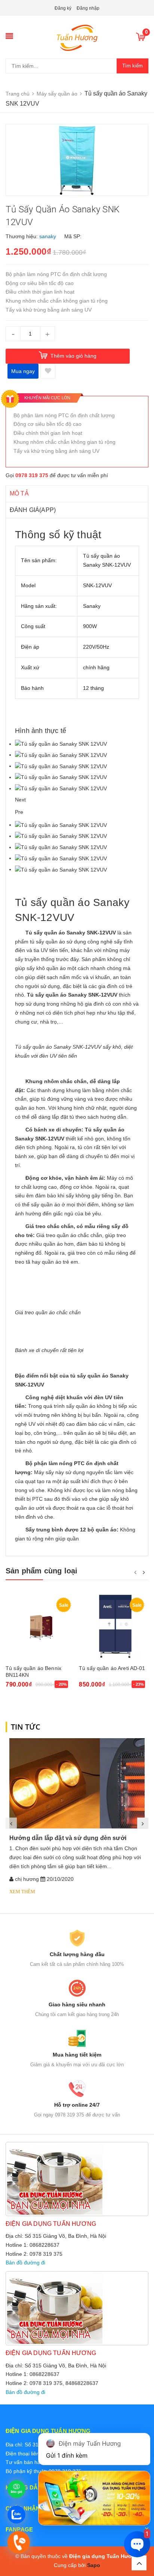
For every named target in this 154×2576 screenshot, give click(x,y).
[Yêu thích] (48, 371)
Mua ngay (23, 371)
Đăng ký (63, 8)
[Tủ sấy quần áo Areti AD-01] (114, 1627)
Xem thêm (22, 1892)
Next (20, 800)
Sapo (94, 2565)
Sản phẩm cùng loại (42, 1571)
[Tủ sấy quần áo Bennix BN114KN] (40, 1627)
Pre (19, 812)
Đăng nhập (88, 8)
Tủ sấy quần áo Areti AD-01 (112, 1668)
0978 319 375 (32, 475)
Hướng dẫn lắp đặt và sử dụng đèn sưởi (68, 1838)
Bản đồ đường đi (25, 2263)
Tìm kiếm (133, 66)
